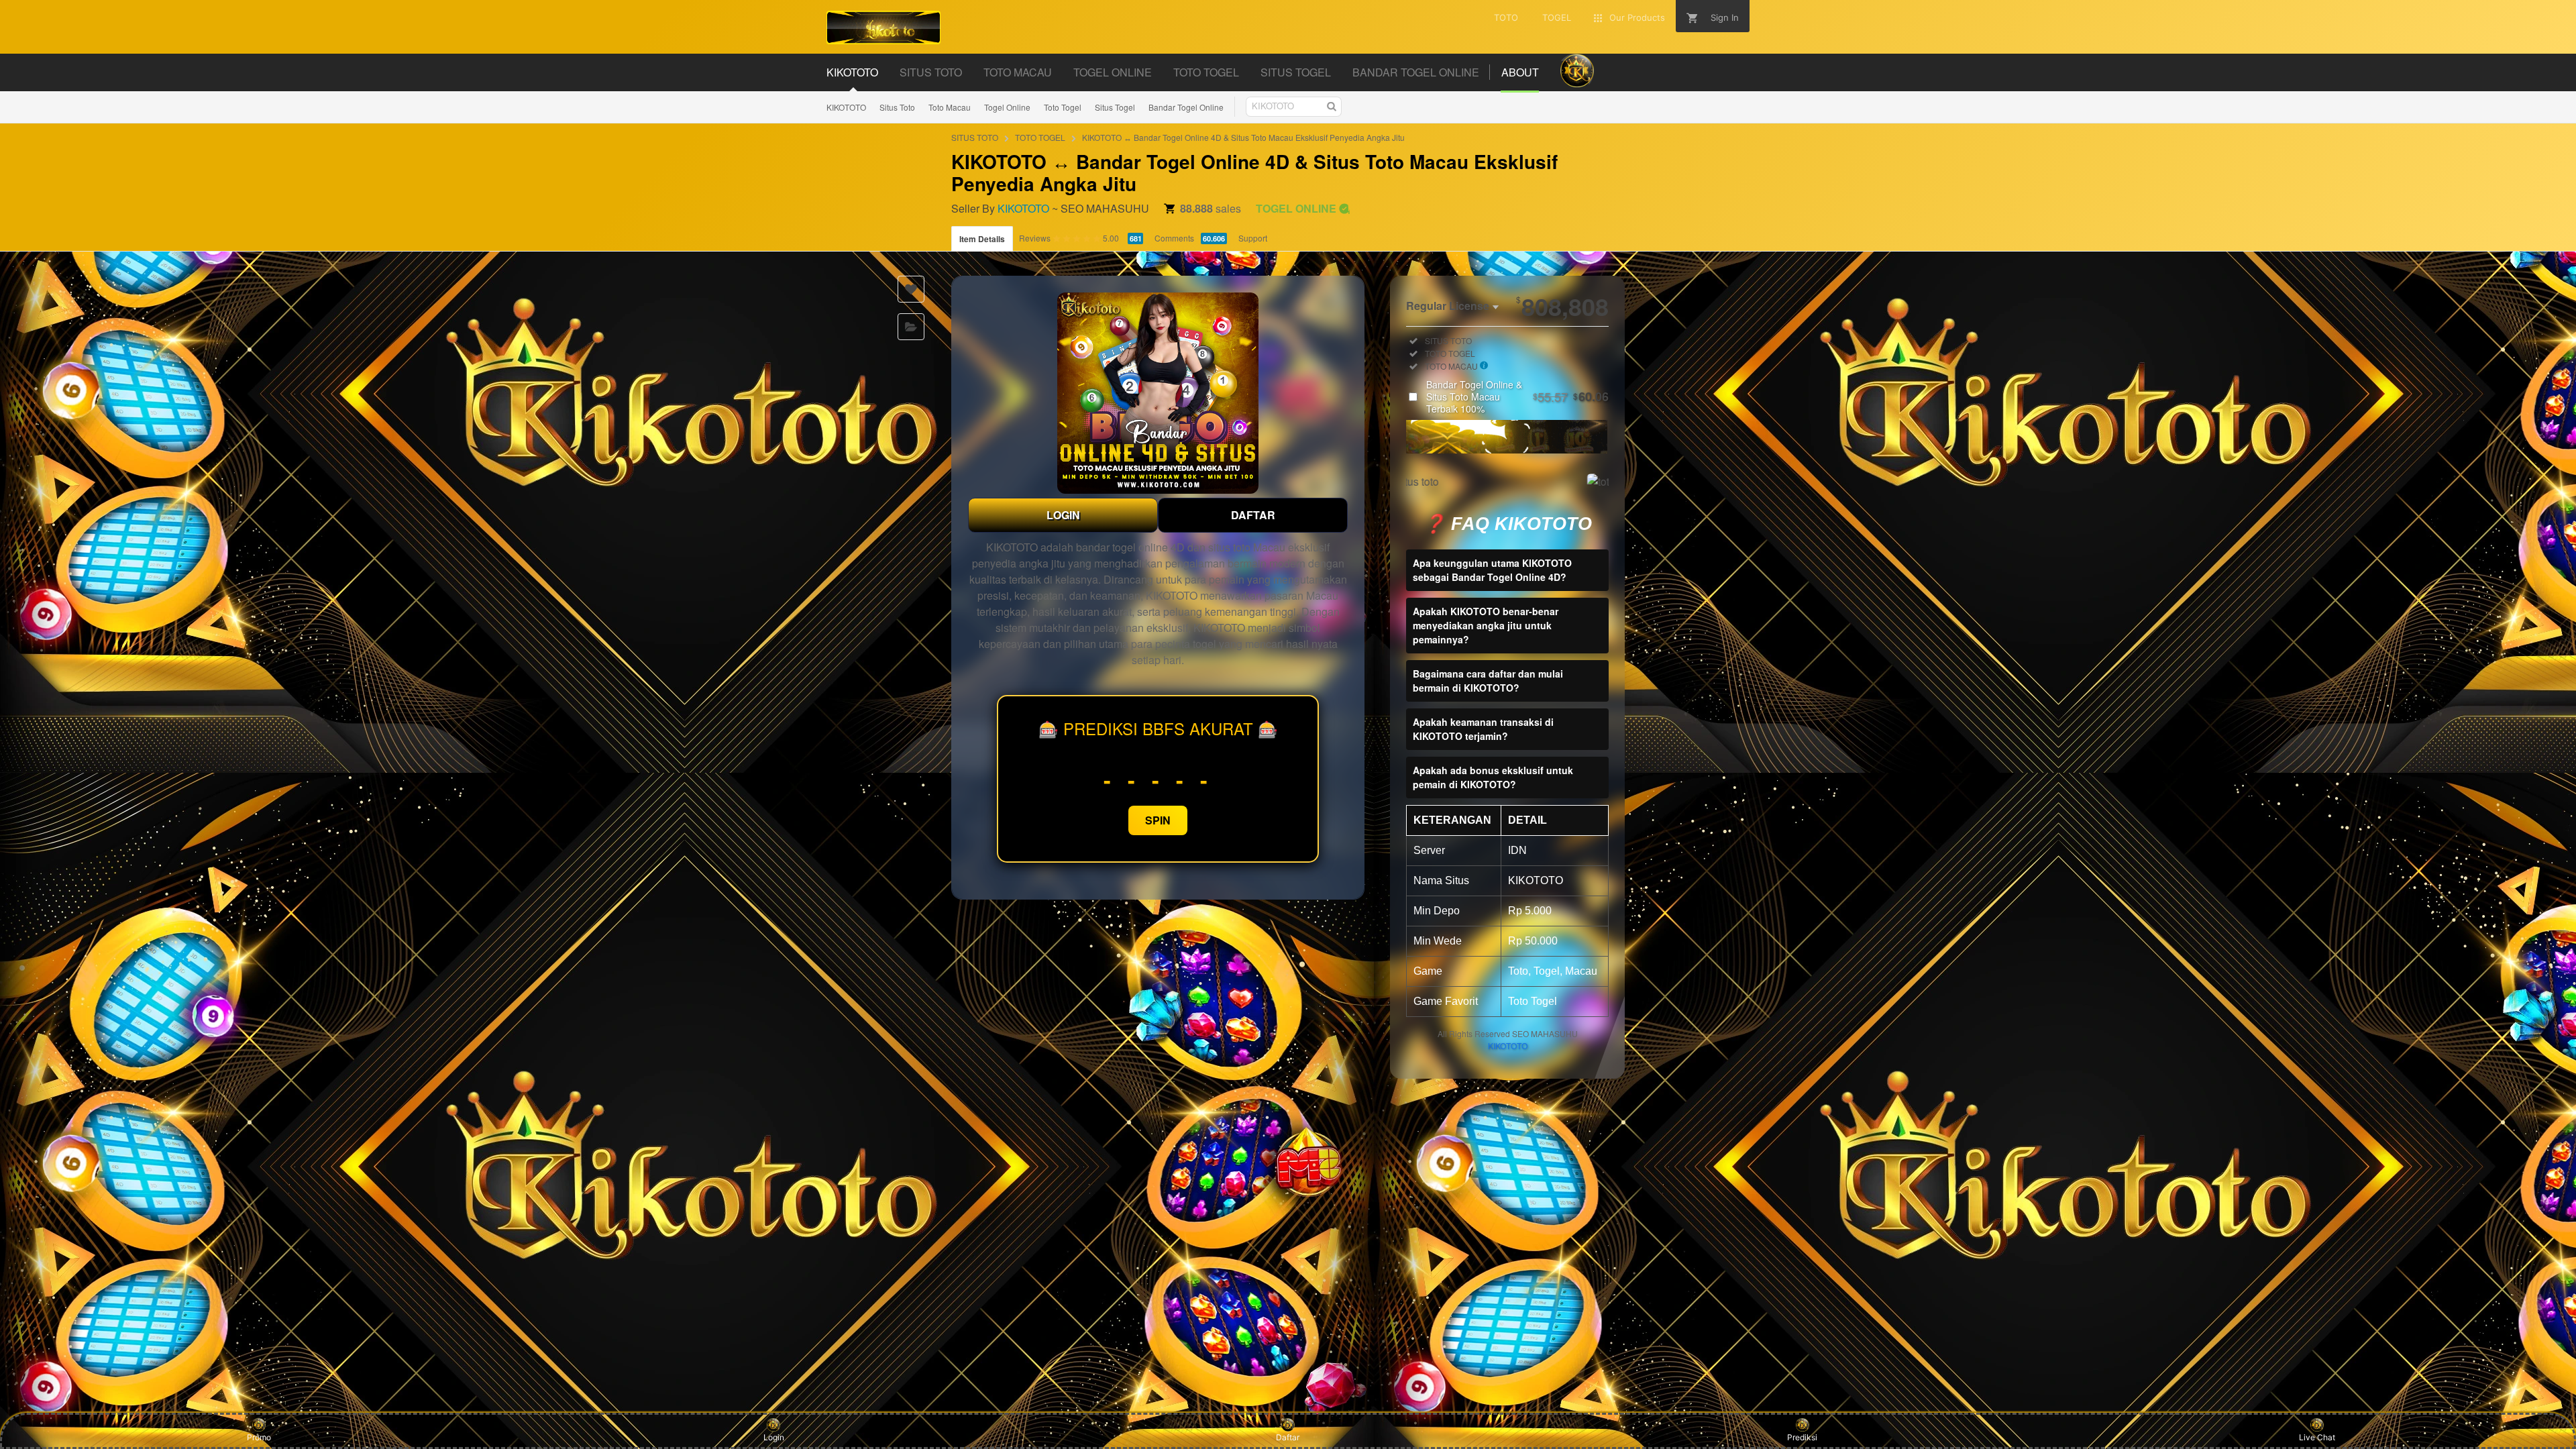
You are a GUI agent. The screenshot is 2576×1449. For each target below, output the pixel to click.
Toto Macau (950, 107)
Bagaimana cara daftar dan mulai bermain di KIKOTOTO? (1488, 681)
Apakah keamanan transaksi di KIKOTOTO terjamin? (1483, 729)
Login (774, 1437)
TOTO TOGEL (1040, 137)
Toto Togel (1063, 107)
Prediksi (1802, 1437)
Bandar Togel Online (1186, 107)
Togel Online (1007, 107)
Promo (259, 1437)
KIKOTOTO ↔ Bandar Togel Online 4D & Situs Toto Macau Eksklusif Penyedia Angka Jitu (1243, 137)
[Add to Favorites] (911, 289)
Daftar (1288, 1437)
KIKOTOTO (846, 107)
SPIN (1158, 820)
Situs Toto (897, 107)
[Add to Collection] (911, 327)
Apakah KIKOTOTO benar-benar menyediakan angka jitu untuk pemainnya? (1486, 625)
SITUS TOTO (975, 137)
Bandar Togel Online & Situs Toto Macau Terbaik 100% (1517, 396)
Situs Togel (1115, 107)
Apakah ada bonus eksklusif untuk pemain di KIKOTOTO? (1493, 777)
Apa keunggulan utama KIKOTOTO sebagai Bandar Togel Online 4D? (1492, 570)
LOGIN (1063, 515)
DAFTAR (1253, 515)
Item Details (982, 239)
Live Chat (2317, 1437)
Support (1253, 238)
